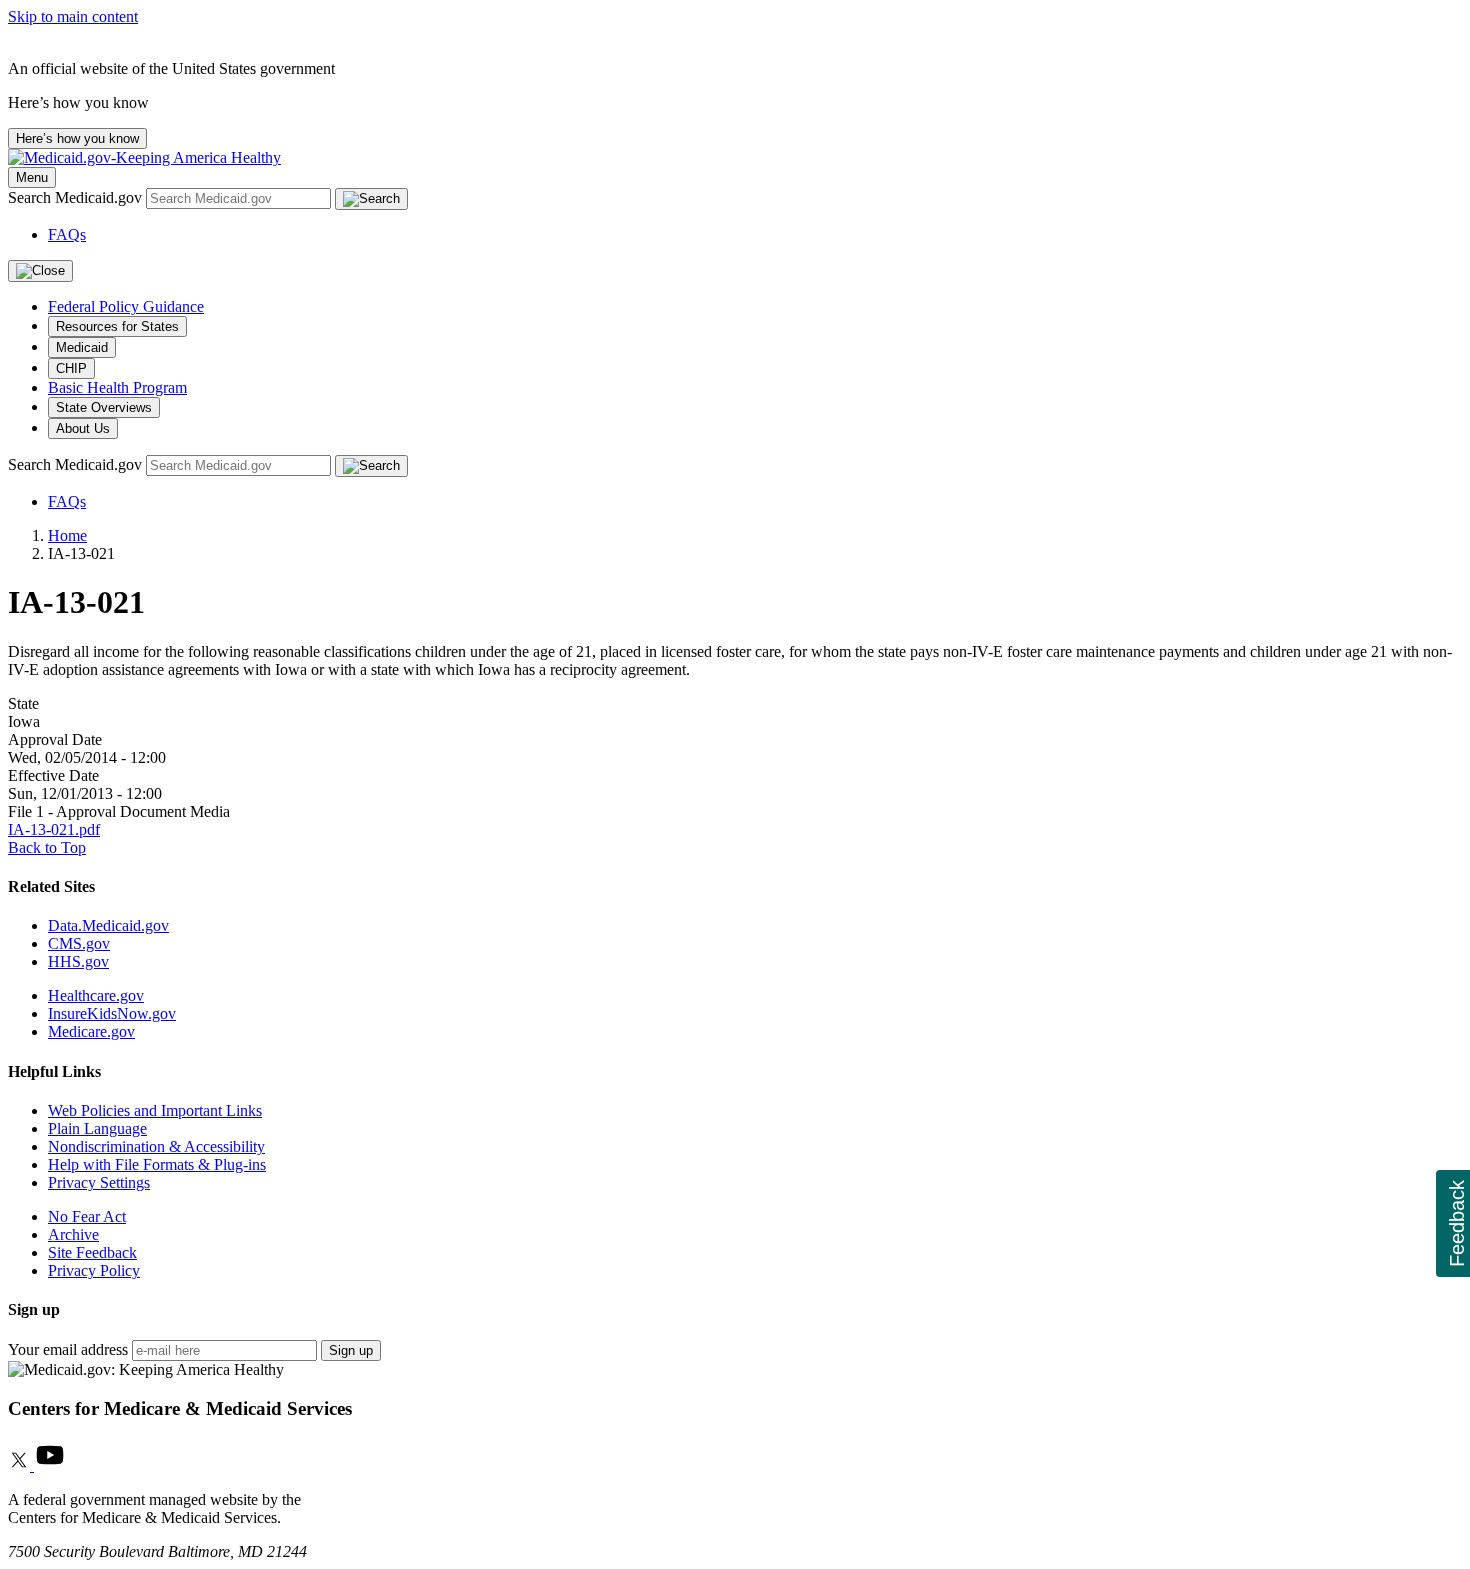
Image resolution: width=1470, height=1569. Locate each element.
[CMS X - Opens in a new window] (21, 1465)
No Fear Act (87, 1216)
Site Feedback (92, 1252)
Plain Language (97, 1128)
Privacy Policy (94, 1270)
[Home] (144, 157)
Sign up (351, 1350)
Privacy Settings (99, 1182)
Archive (73, 1234)
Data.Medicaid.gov (108, 925)
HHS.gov (78, 961)
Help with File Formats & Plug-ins (157, 1164)
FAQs (67, 234)
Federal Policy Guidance (126, 306)
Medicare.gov (91, 1031)
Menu (32, 177)
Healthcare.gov (96, 995)
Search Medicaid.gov (77, 197)
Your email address (68, 1349)
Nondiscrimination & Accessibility (156, 1146)
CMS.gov (79, 943)
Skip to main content (73, 16)
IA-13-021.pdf (54, 829)
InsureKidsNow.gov (112, 1013)
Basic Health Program (117, 387)
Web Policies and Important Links (155, 1110)
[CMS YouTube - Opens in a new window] (50, 1465)
